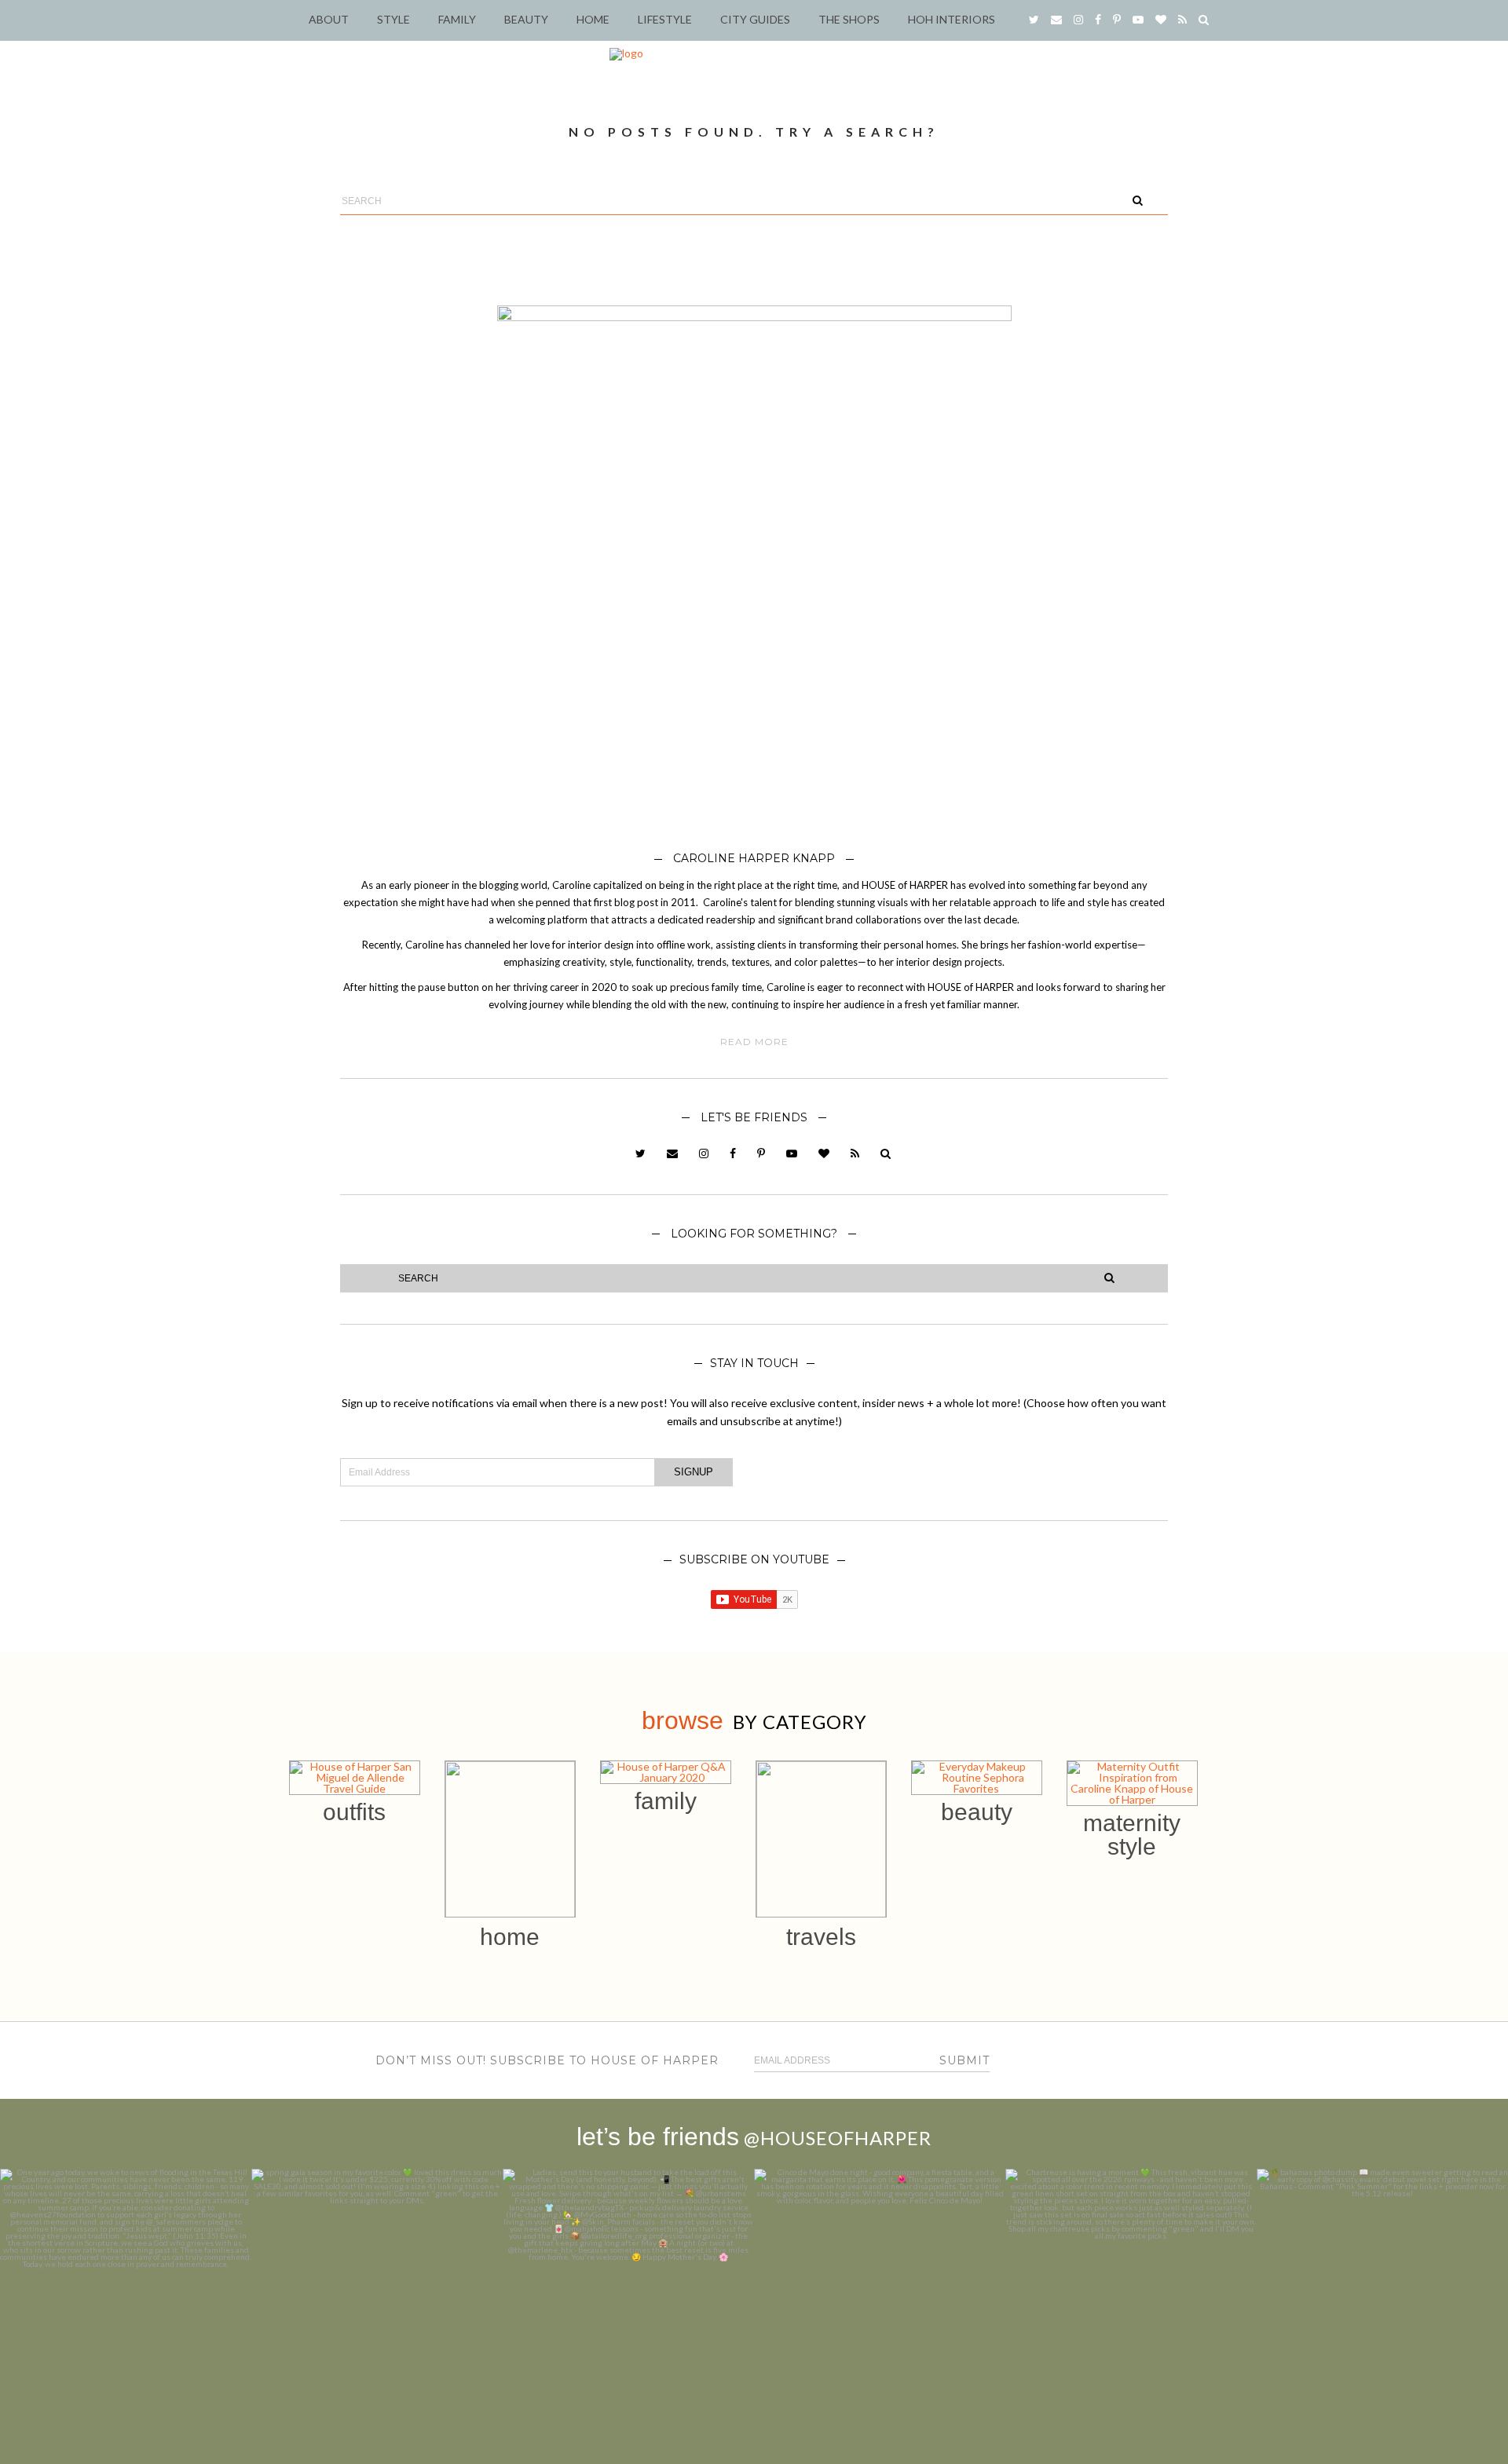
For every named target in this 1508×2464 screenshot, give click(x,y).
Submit (964, 2060)
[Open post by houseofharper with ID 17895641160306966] (1382, 2294)
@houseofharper (838, 2138)
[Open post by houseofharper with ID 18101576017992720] (1131, 2294)
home (510, 1937)
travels (821, 1937)
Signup (694, 1472)
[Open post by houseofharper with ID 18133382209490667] (628, 2294)
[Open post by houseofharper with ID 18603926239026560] (126, 2294)
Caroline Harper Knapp (754, 858)
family (666, 1801)
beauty (977, 1812)
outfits (354, 1812)
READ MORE (754, 1042)
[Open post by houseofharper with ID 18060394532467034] (377, 2294)
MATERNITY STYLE (1132, 1835)
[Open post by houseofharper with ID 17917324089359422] (880, 2294)
